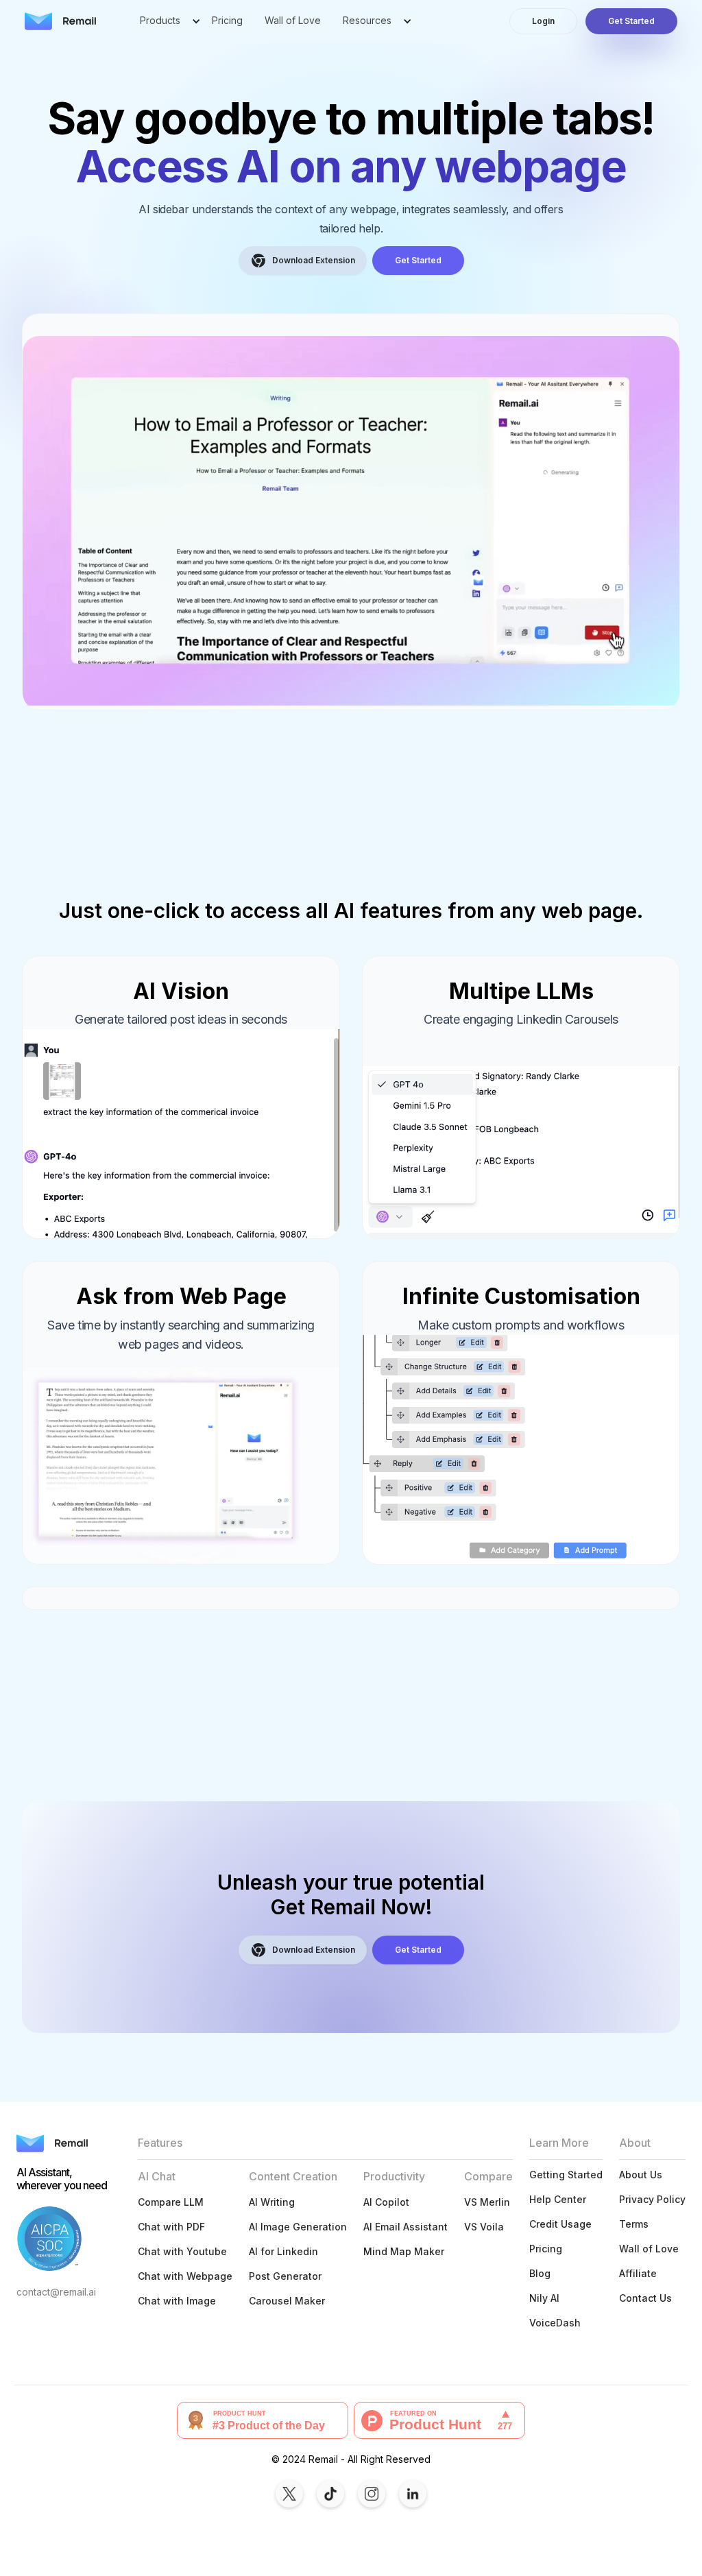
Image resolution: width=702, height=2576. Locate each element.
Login (543, 21)
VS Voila (484, 2227)
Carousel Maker (287, 2301)
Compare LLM (171, 2202)
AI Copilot (386, 2202)
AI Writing (272, 2202)
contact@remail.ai (56, 2292)
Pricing (227, 20)
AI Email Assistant (406, 2227)
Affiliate (638, 2273)
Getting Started (566, 2175)
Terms (634, 2224)
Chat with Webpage (185, 2276)
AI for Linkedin (283, 2251)
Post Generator (285, 2276)
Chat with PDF (171, 2227)
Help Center (558, 2199)
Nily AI (544, 2298)
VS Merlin (487, 2202)
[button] (165, 21)
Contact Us (645, 2298)
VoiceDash (555, 2323)
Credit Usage (560, 2224)
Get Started (631, 21)
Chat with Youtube (182, 2251)
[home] (60, 21)
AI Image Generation (298, 2227)
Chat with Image (177, 2301)
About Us (641, 2175)
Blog (540, 2273)
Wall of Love (293, 20)
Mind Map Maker (404, 2251)
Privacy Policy (652, 2199)
